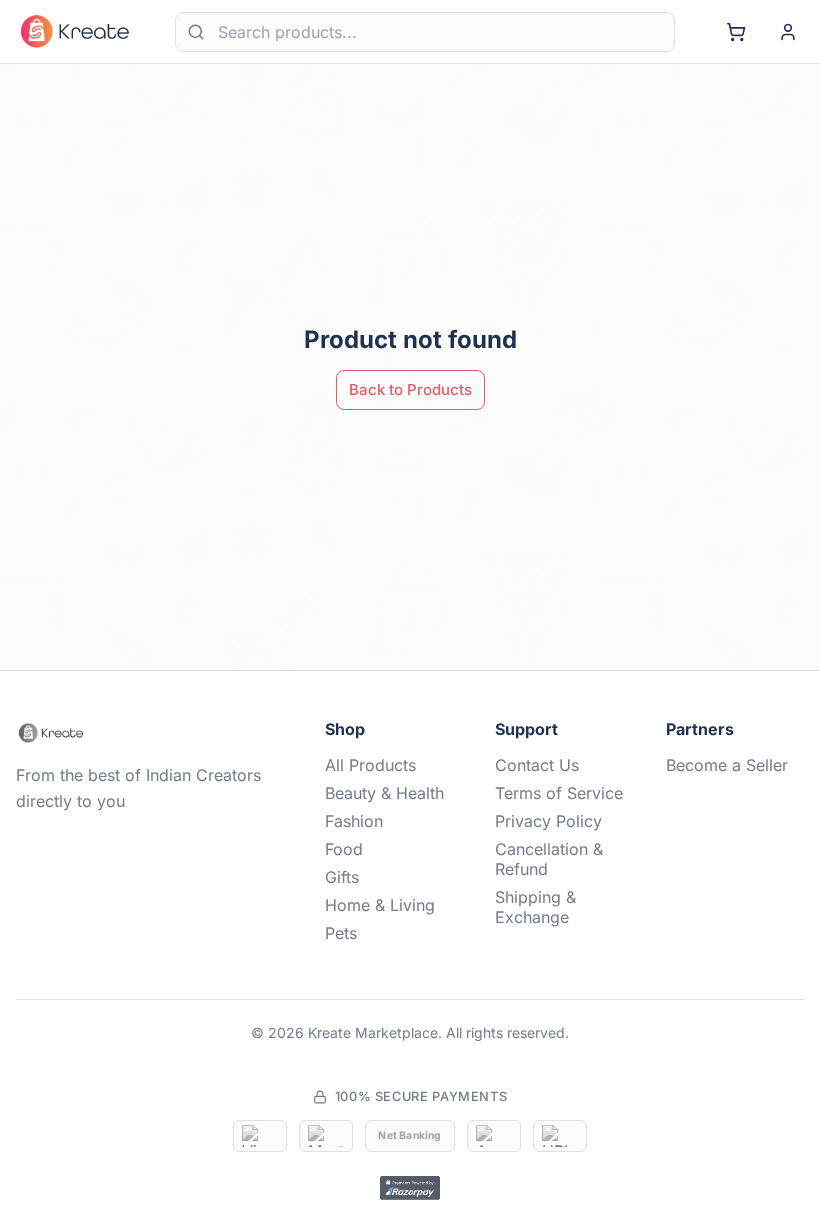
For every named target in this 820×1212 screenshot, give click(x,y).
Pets (341, 933)
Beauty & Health (384, 793)
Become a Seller (727, 765)
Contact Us (537, 765)
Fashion (354, 821)
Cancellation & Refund (549, 859)
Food (344, 849)
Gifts (342, 877)
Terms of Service (559, 793)
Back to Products (410, 389)
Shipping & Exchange (535, 907)
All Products (370, 765)
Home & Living (380, 905)
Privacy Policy (548, 821)
